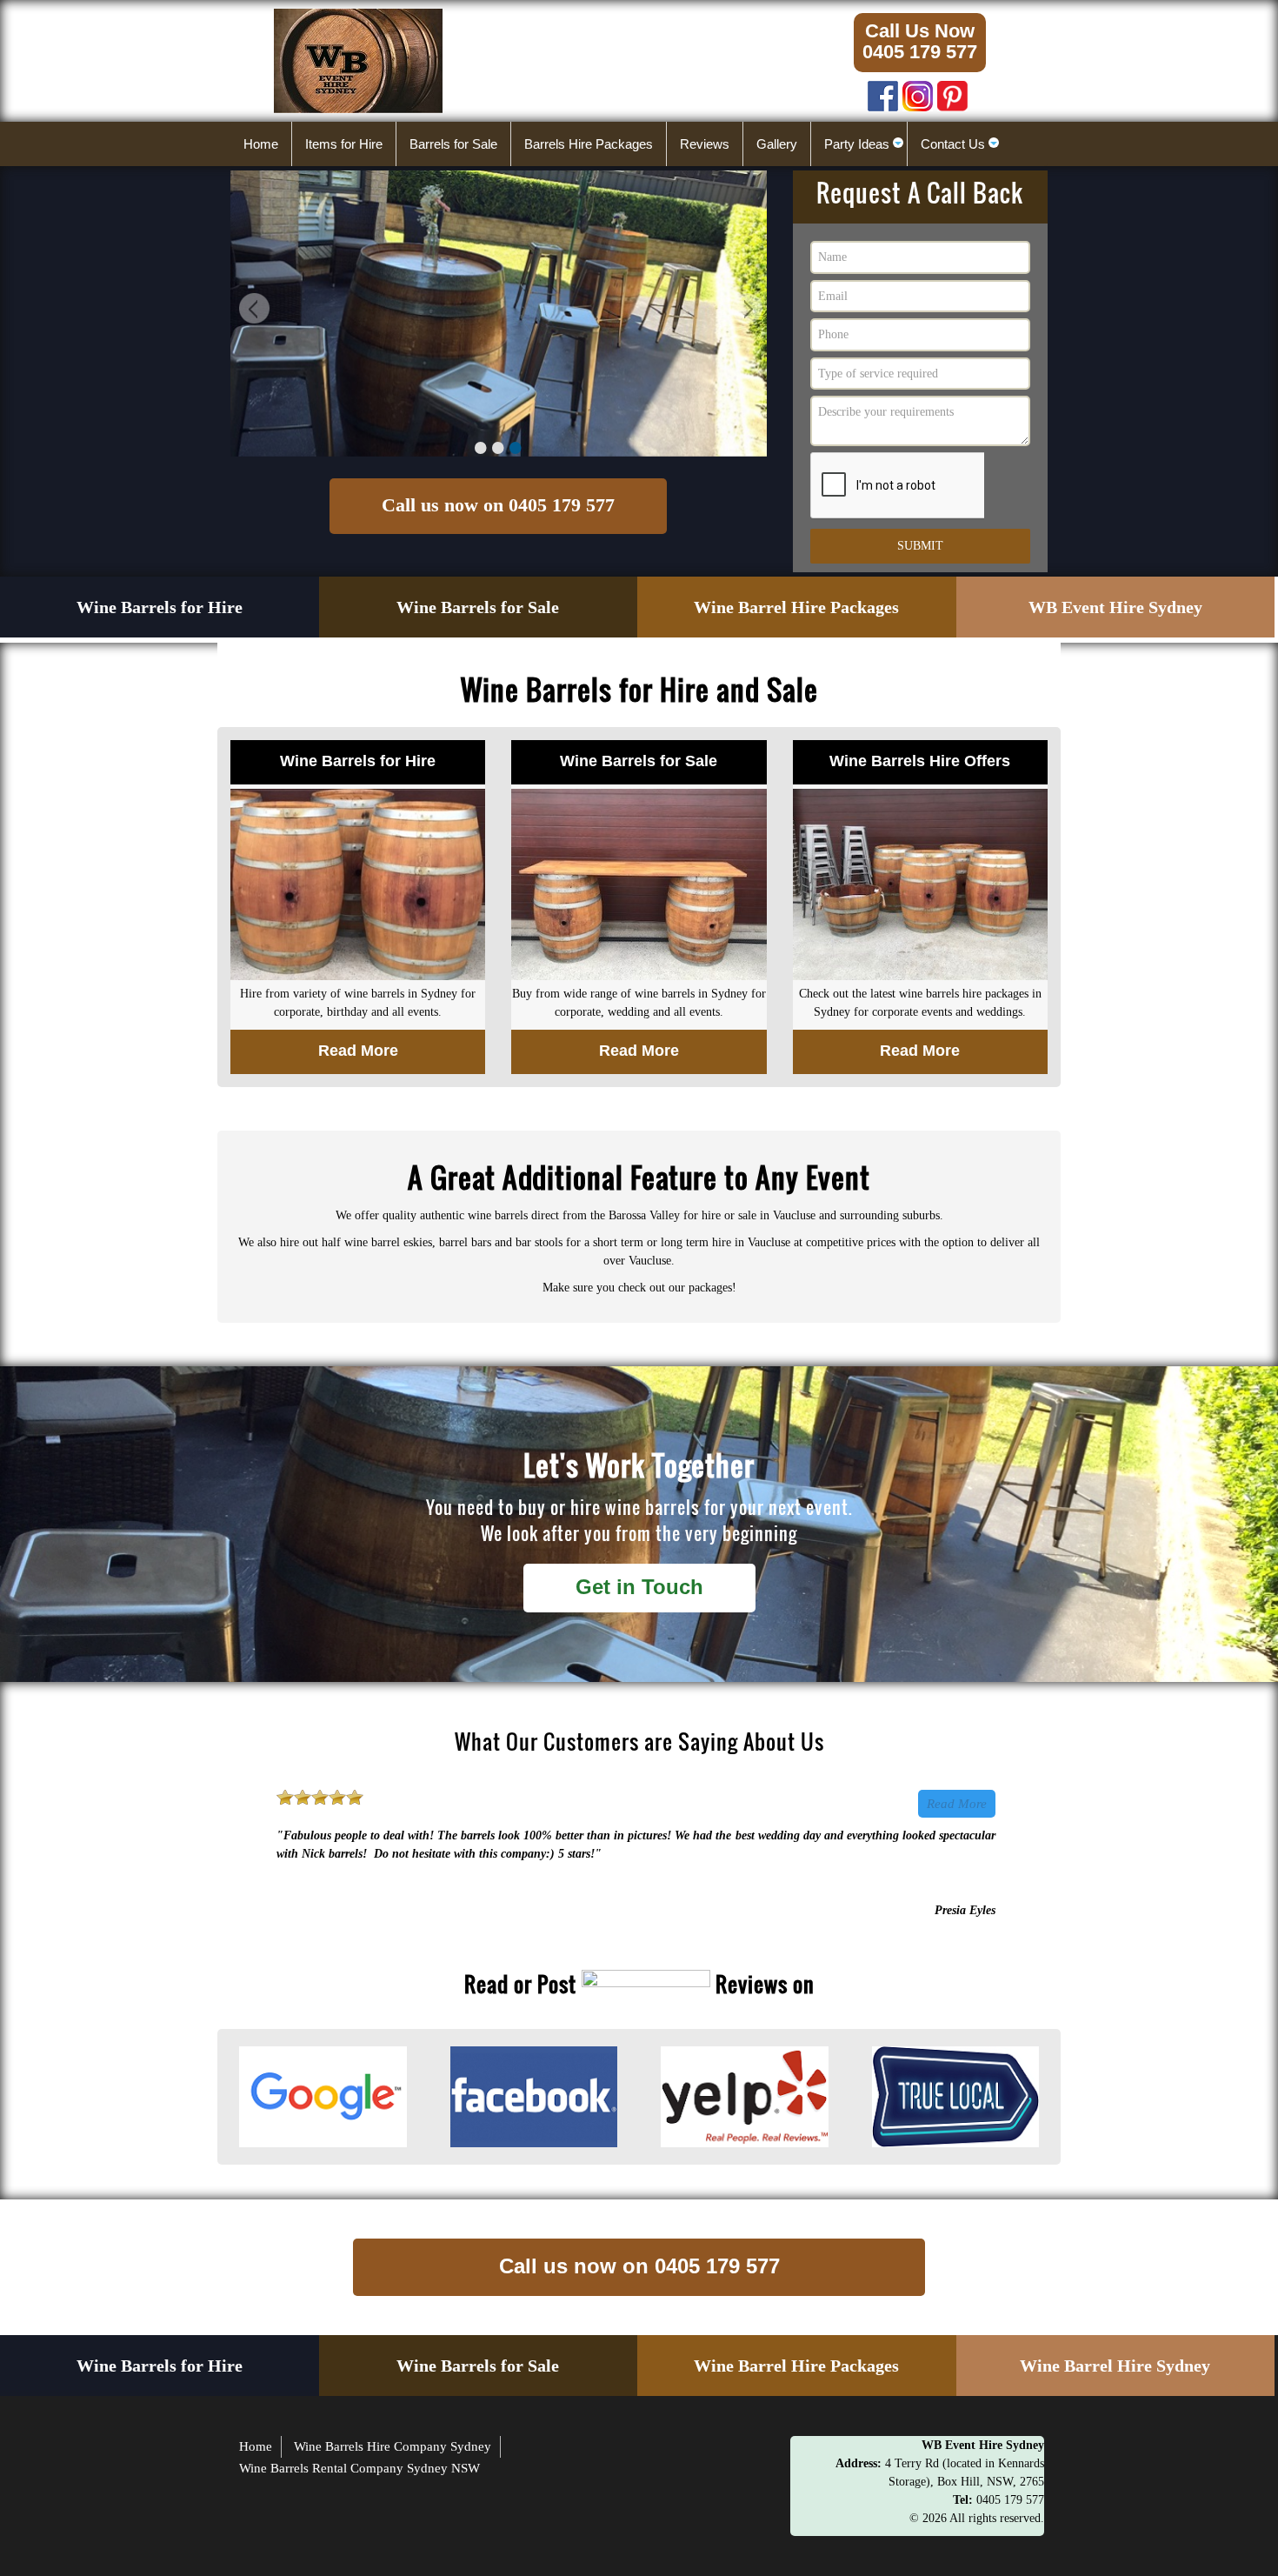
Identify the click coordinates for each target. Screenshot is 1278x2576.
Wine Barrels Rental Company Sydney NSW (359, 2468)
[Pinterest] (952, 92)
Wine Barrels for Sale (478, 607)
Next (745, 311)
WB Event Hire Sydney (1115, 607)
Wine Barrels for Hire (160, 607)
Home (256, 2446)
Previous (252, 311)
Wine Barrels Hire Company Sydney (393, 2446)
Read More (957, 1804)
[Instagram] (918, 92)
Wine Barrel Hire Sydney (1115, 2366)
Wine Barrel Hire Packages (796, 607)
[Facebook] (883, 92)
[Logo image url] (358, 60)
